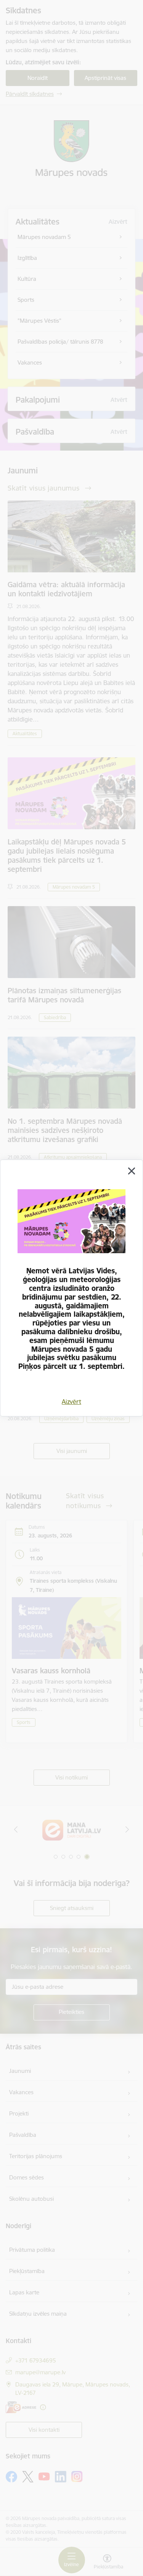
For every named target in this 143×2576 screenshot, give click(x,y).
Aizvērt (71, 1402)
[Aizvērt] (132, 1171)
